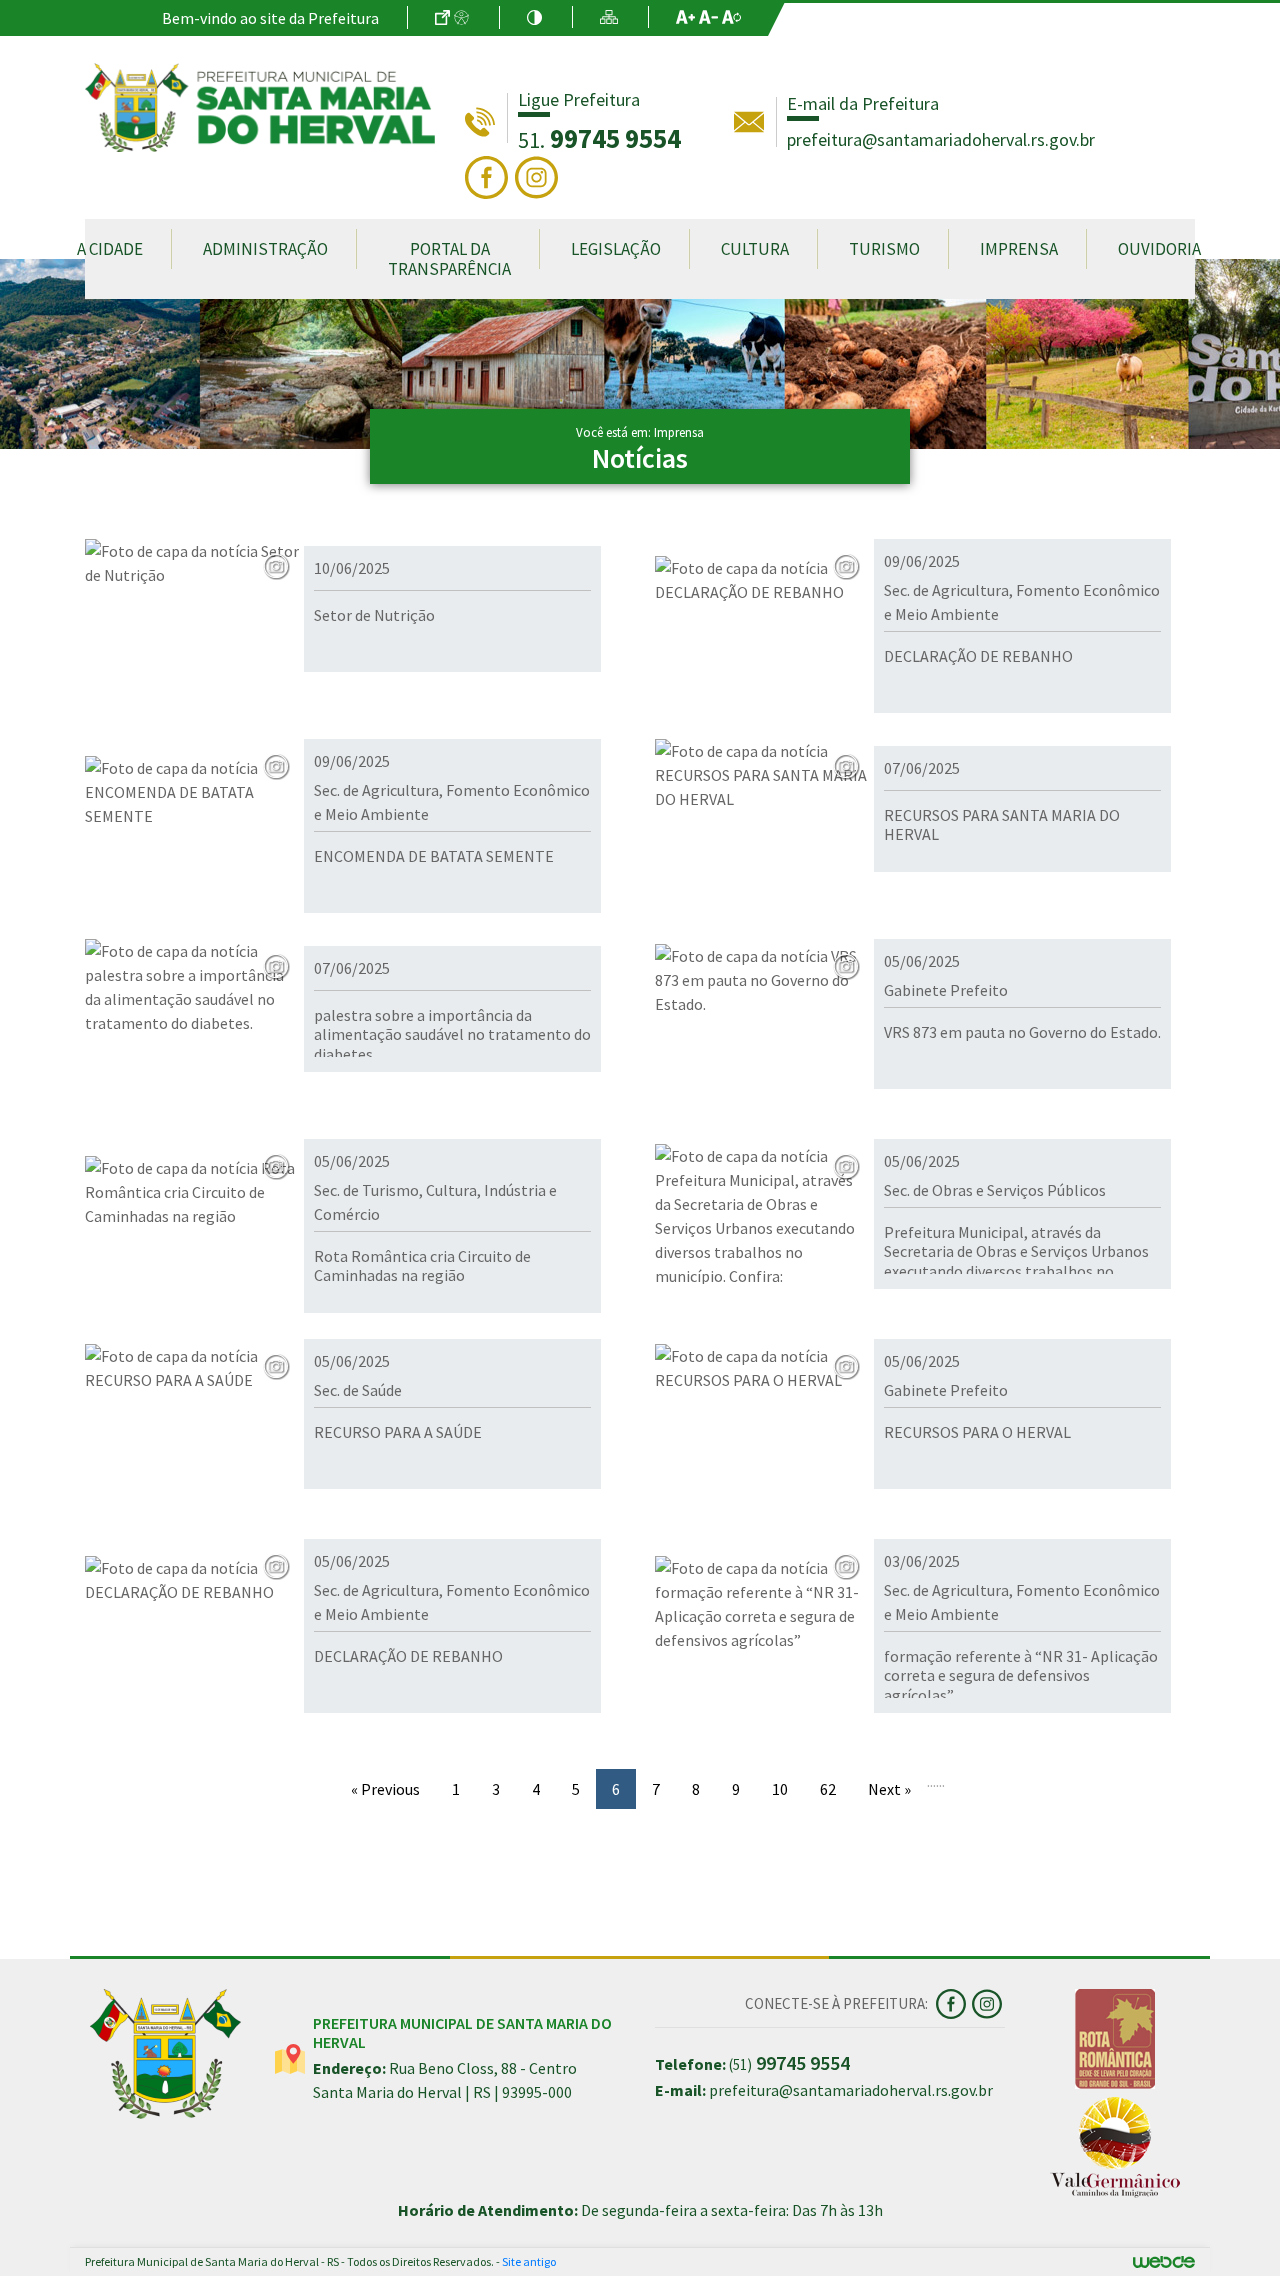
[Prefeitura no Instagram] (538, 176)
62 (828, 1789)
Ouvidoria (1159, 249)
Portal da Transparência (449, 259)
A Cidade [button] (110, 249)
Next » (889, 1789)
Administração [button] (265, 249)
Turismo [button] (884, 249)
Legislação (616, 249)
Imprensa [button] (1019, 249)
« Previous (385, 1789)
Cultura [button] (755, 249)
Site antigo (529, 2261)
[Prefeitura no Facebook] (490, 176)
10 (780, 1789)
